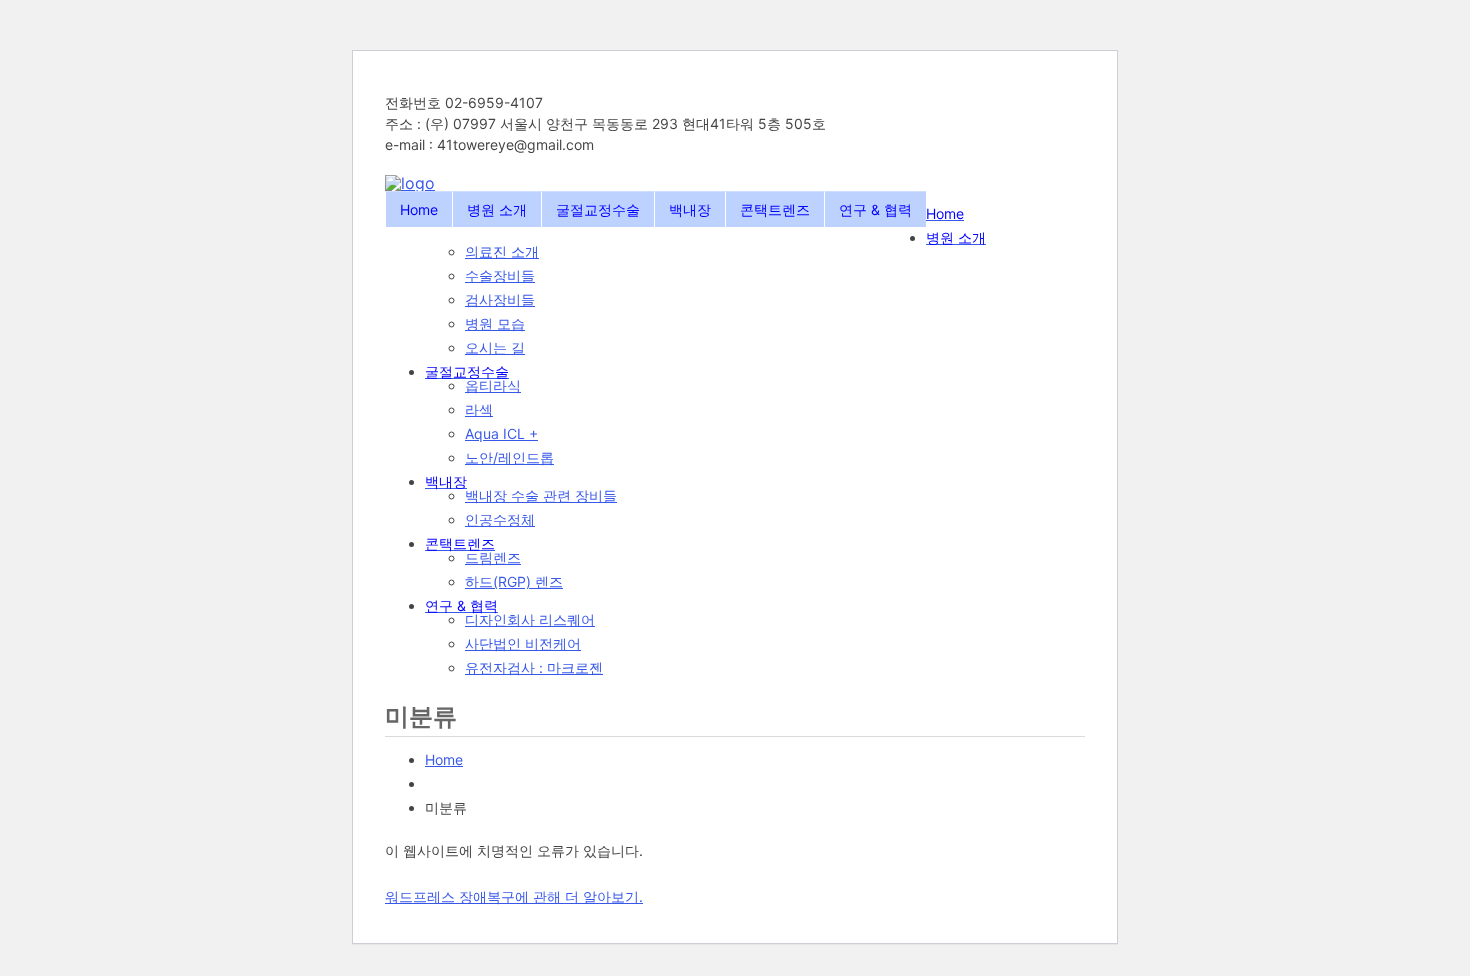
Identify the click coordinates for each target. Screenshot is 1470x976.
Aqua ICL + (501, 433)
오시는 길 (495, 347)
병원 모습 (495, 323)
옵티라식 (493, 385)
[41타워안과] (410, 183)
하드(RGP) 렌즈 (514, 581)
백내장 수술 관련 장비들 (541, 495)
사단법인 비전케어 (523, 643)
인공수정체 (500, 519)
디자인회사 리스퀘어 (530, 619)
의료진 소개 (502, 251)
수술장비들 (500, 275)
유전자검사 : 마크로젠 (534, 667)
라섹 (479, 409)
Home (444, 759)
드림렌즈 (493, 557)
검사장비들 (500, 299)
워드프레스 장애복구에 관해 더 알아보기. (514, 896)
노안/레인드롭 (509, 457)
